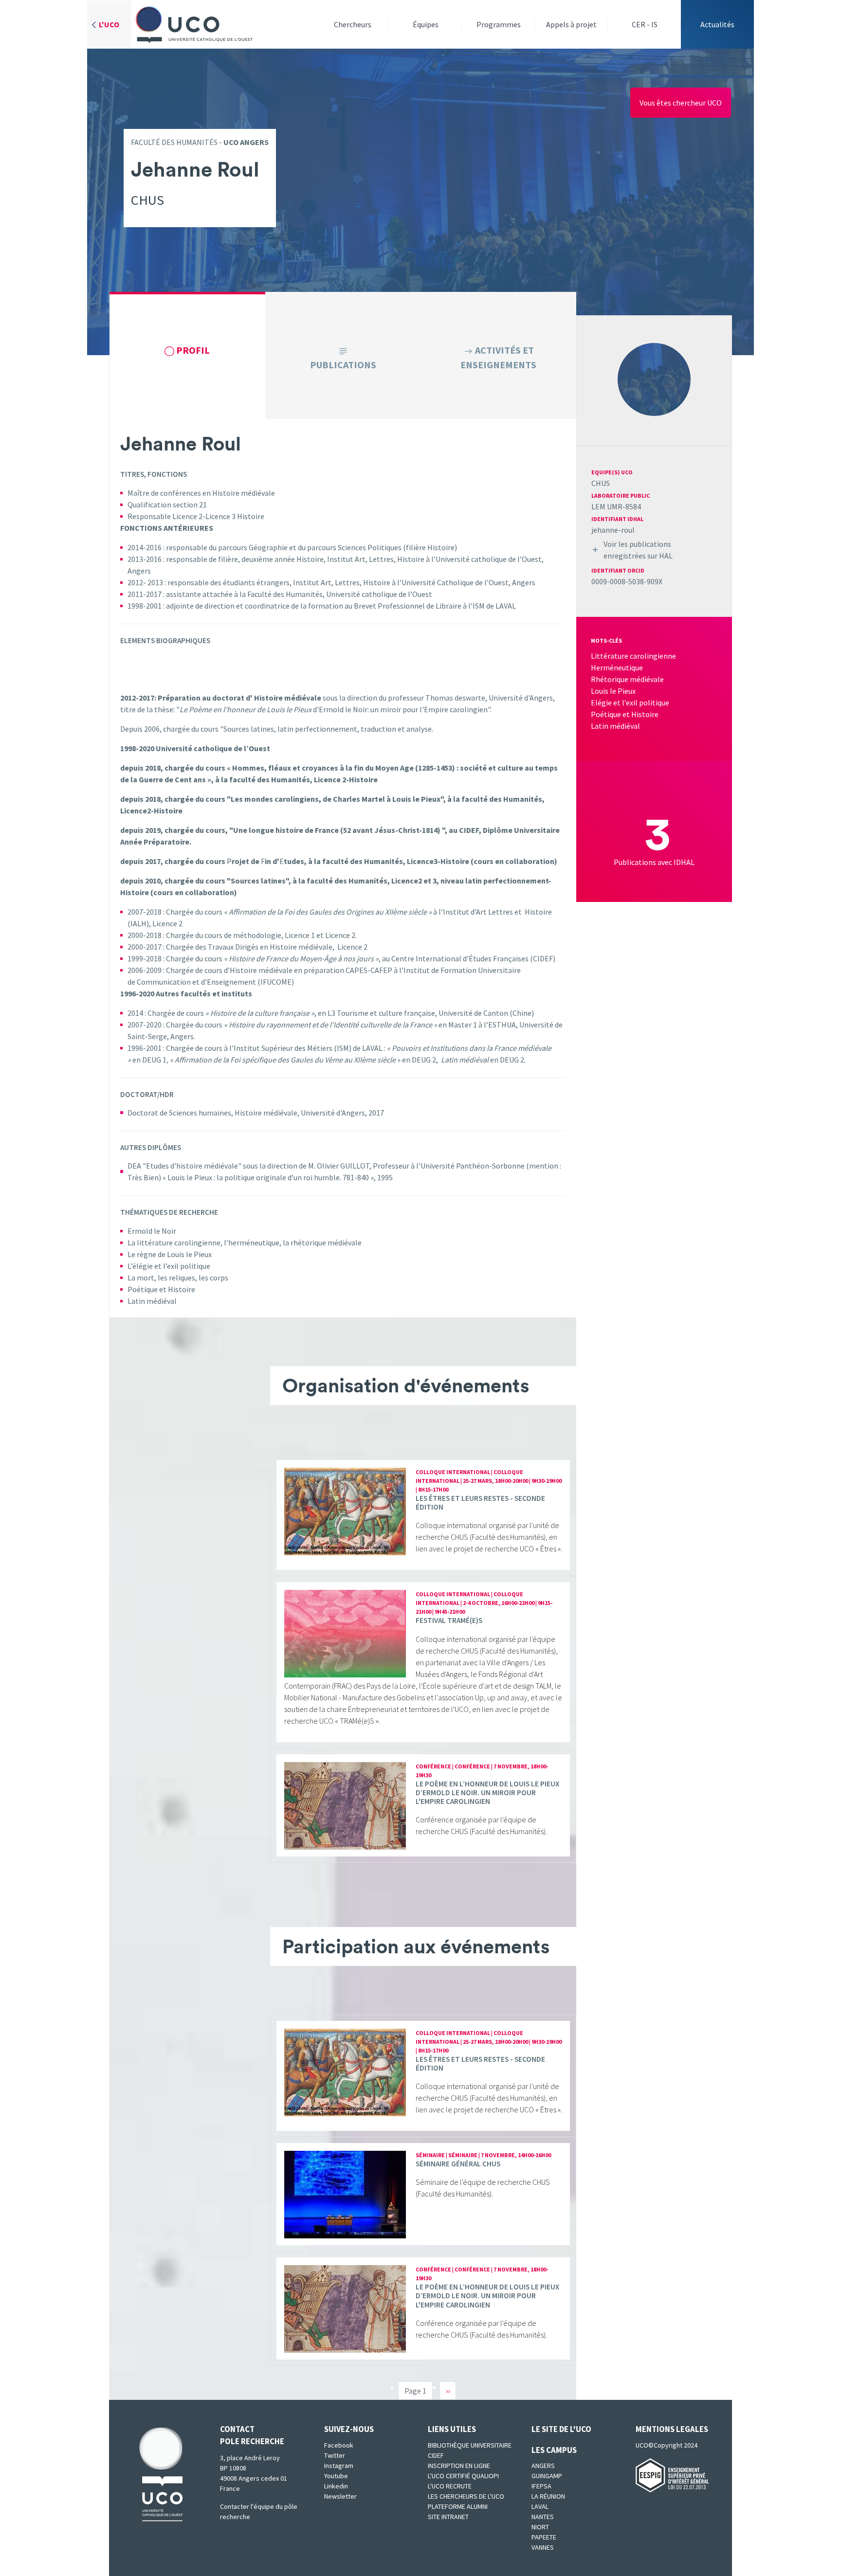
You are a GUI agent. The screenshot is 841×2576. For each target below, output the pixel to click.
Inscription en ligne (459, 2466)
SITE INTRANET (448, 2517)
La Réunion (548, 2496)
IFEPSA (541, 2486)
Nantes (543, 2517)
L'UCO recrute (450, 2486)
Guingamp (547, 2476)
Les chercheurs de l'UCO (466, 2496)
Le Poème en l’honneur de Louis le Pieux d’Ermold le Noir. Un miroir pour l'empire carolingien (487, 1792)
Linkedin (336, 2486)
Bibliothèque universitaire (470, 2445)
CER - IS (645, 24)
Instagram (339, 2466)
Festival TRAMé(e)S (449, 1620)
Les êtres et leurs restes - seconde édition (480, 1503)
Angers (543, 2466)
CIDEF (436, 2455)
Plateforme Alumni (458, 2506)
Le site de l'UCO (561, 2429)
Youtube (336, 2476)
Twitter (335, 2455)
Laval (540, 2506)
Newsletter (340, 2496)
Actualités (717, 24)
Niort (540, 2527)
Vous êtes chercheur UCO (681, 103)
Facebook (339, 2445)
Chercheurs (353, 24)
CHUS (601, 483)
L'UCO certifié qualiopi (463, 2476)
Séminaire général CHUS (458, 2164)
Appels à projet (571, 24)
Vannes (543, 2547)
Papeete (544, 2537)
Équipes (426, 24)
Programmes (499, 24)
